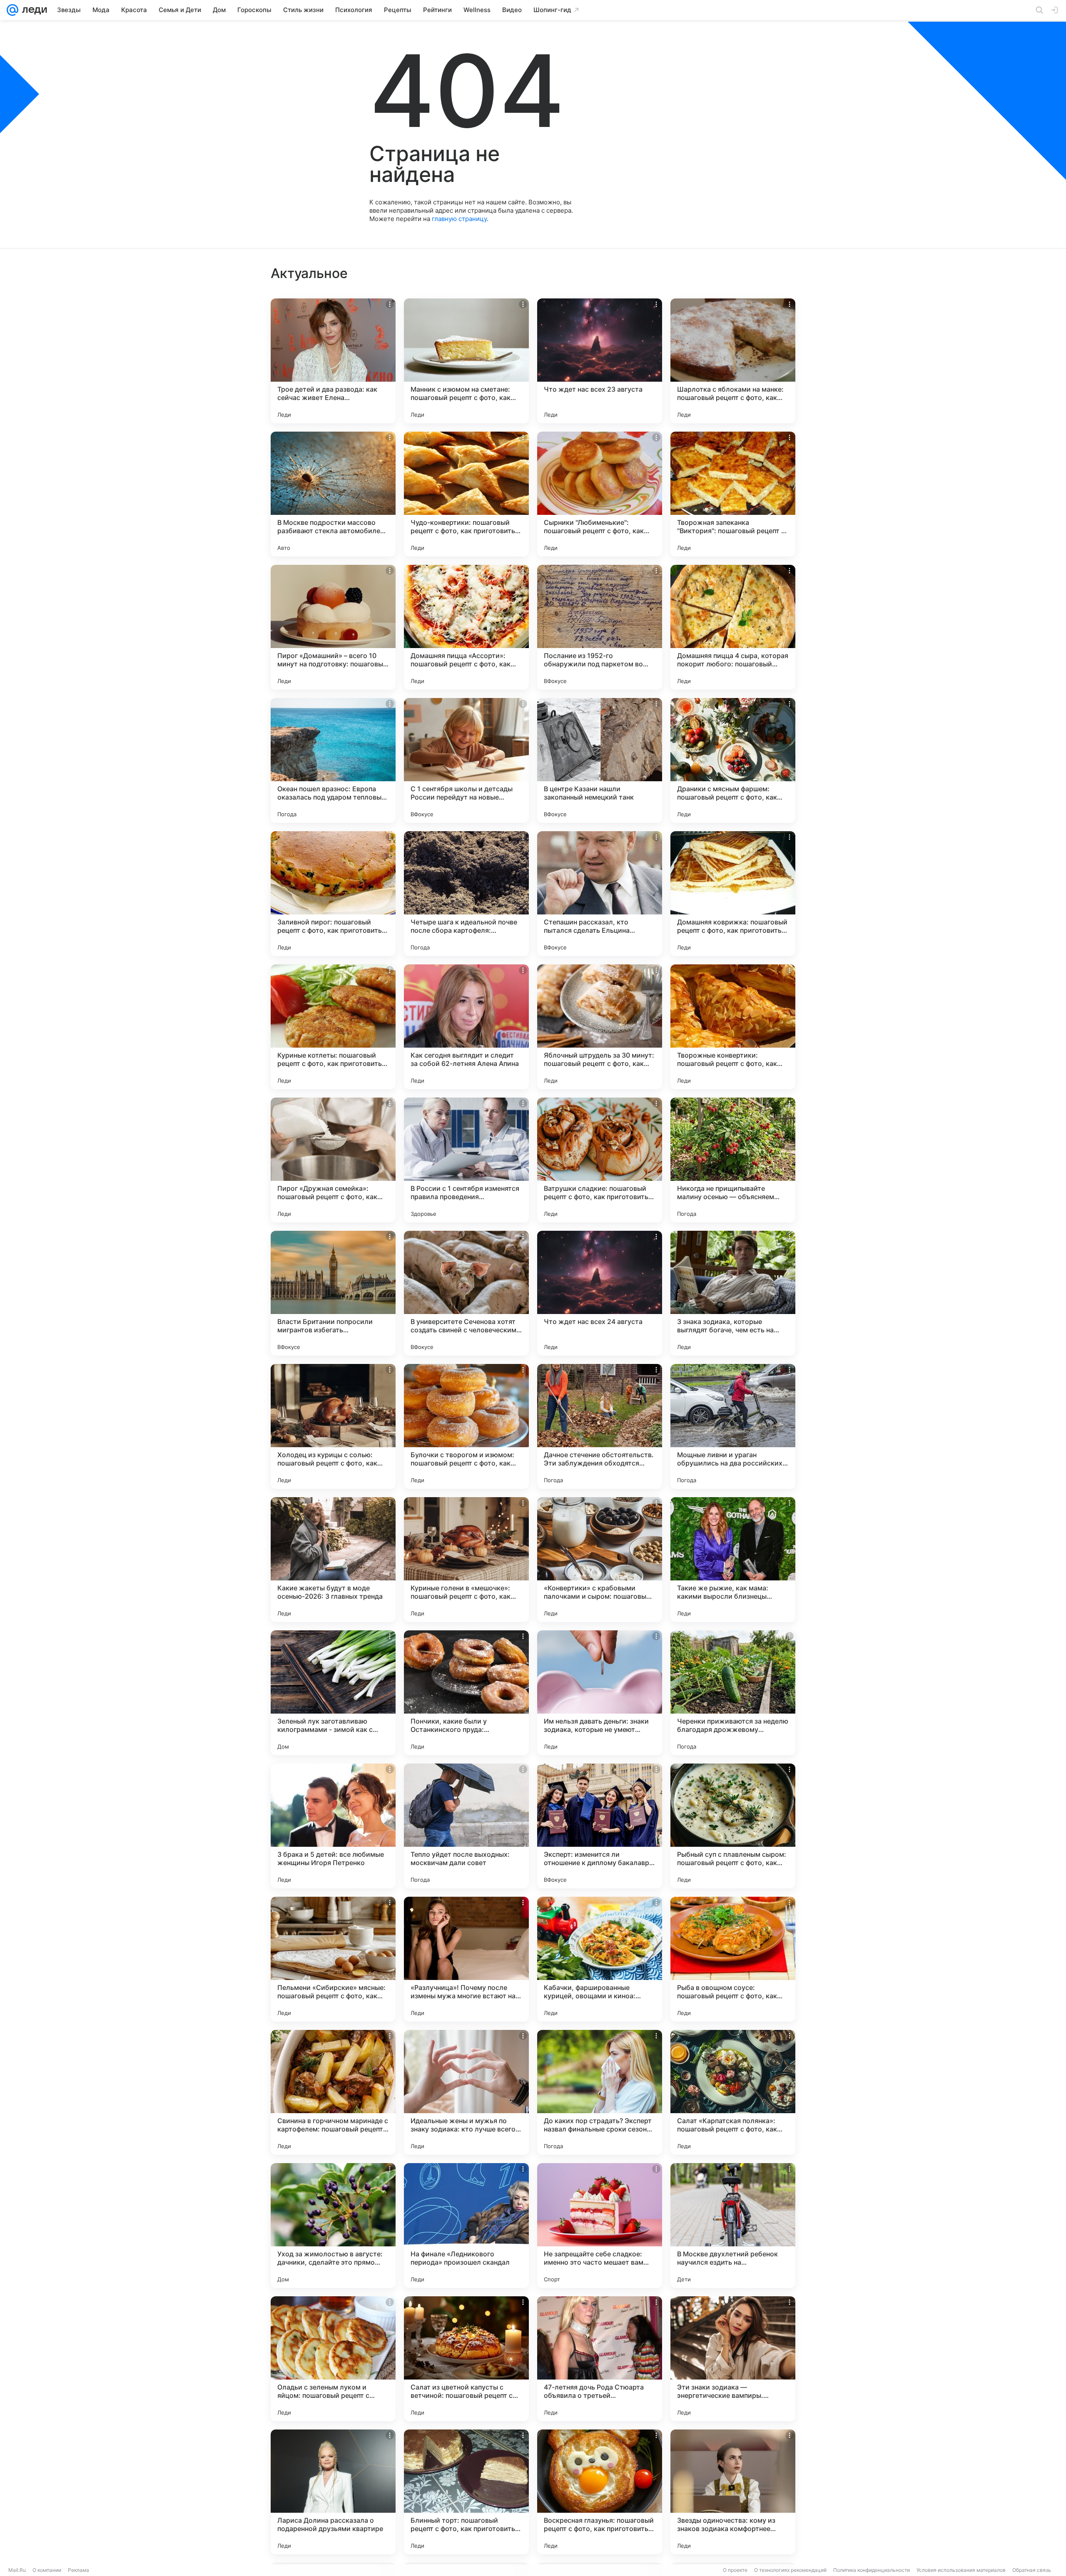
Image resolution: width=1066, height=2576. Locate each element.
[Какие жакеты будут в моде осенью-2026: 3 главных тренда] (333, 1560)
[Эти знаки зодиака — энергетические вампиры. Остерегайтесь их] (733, 2359)
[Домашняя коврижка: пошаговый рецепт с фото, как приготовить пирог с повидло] (733, 894)
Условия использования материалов (961, 2570)
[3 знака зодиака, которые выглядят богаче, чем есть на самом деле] (733, 1293)
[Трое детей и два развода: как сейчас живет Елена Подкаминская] (333, 361)
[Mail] (12, 10)
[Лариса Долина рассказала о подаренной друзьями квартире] (333, 2492)
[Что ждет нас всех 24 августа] (600, 1293)
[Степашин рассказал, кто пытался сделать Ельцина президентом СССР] (600, 894)
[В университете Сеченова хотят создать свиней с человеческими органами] (466, 1293)
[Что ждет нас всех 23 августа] (600, 361)
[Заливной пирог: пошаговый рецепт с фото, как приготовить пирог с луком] (333, 894)
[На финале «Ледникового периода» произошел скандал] (466, 2226)
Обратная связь (1032, 2570)
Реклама (78, 2570)
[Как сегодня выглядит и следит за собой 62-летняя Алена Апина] (466, 1027)
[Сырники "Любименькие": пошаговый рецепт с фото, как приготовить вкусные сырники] (600, 494)
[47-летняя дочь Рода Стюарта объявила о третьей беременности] (600, 2359)
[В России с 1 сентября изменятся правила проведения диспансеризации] (466, 1160)
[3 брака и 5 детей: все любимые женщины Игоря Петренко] (333, 1826)
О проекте (735, 2570)
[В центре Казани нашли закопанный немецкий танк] (600, 760)
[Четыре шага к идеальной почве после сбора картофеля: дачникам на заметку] (466, 894)
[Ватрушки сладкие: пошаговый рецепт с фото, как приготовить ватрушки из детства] (600, 1160)
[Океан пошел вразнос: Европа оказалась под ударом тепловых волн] (333, 760)
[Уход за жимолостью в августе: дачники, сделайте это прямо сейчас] (333, 2226)
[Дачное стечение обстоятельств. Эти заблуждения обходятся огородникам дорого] (600, 1426)
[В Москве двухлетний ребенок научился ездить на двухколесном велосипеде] (733, 2226)
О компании (47, 2570)
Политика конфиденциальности (872, 2570)
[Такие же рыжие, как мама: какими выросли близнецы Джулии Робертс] (733, 1560)
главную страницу (459, 219)
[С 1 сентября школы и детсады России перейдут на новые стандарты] (466, 760)
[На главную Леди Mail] (33, 10)
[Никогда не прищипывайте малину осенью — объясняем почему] (733, 1160)
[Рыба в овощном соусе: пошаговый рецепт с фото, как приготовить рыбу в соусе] (733, 1959)
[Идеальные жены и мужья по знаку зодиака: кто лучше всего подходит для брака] (466, 2092)
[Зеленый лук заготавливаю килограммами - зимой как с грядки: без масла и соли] (333, 1693)
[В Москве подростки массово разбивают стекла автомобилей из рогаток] (333, 494)
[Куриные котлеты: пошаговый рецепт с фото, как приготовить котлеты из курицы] (333, 1027)
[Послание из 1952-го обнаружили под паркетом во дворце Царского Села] (600, 627)
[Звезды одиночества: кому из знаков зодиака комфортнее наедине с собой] (733, 2492)
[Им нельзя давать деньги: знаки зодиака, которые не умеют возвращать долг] (600, 1693)
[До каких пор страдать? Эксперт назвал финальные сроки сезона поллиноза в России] (600, 2092)
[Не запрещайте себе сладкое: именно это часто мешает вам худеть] (600, 2226)
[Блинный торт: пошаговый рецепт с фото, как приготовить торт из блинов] (466, 2492)
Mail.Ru (17, 2570)
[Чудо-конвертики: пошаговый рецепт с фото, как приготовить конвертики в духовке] (466, 494)
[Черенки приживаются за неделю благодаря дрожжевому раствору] (733, 1693)
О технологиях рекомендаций (790, 2570)
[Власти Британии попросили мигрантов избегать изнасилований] (333, 1293)
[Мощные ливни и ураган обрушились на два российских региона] (733, 1426)
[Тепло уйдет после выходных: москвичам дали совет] (466, 1826)
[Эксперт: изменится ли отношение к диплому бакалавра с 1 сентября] (600, 1826)
